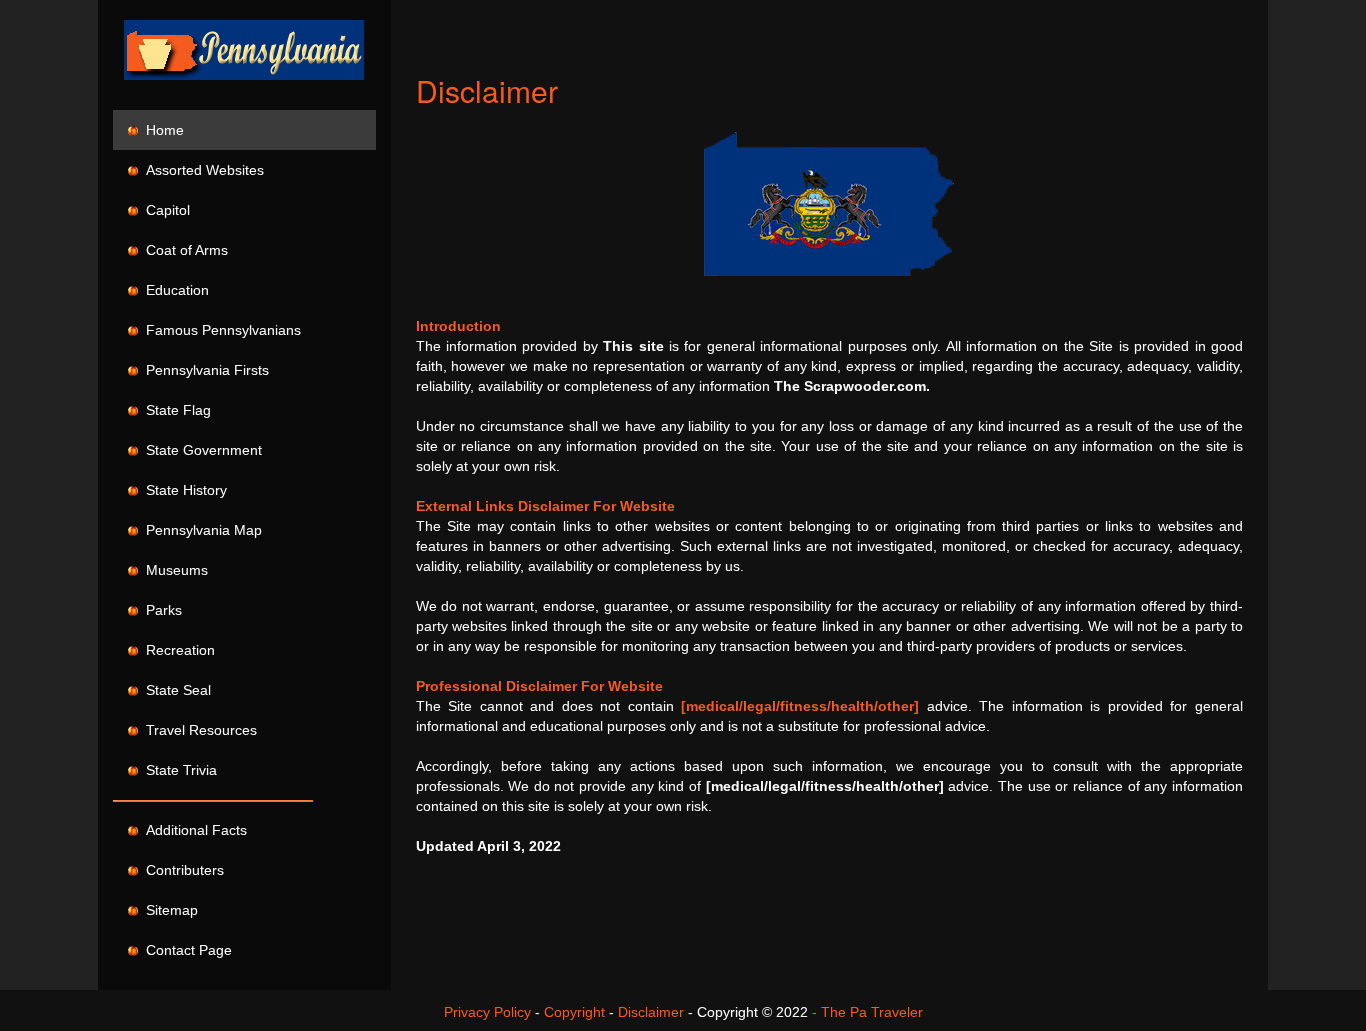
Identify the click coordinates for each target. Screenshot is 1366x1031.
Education (173, 290)
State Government (200, 450)
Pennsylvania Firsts (203, 370)
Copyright (574, 1012)
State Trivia (177, 770)
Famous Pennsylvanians (219, 330)
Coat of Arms (183, 250)
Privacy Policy (487, 1012)
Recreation (176, 650)
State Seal (174, 690)
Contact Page (185, 950)
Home (161, 130)
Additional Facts (192, 830)
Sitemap (168, 910)
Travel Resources (197, 730)
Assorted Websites (201, 170)
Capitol (164, 210)
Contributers (181, 870)
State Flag (174, 410)
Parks (160, 610)
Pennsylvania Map (200, 530)
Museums (173, 570)
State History (182, 490)
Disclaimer (651, 1012)
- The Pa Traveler (867, 1012)
